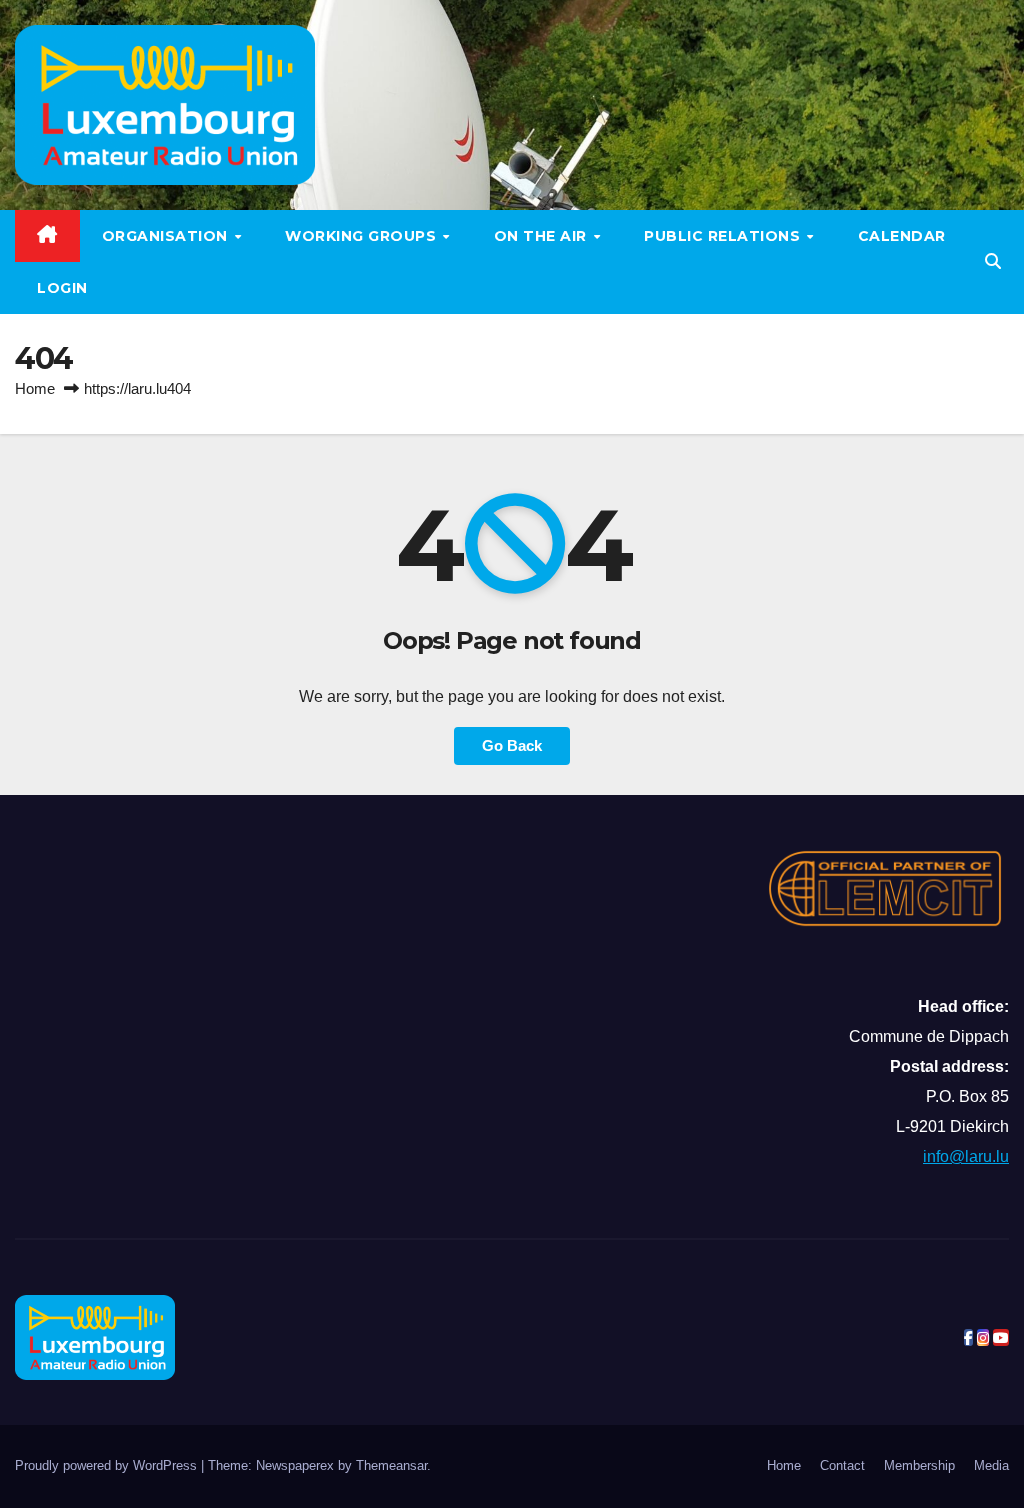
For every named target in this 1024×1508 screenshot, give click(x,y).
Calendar (902, 236)
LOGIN (62, 288)
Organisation (167, 236)
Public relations (724, 236)
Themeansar (391, 1465)
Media (991, 1465)
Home (35, 388)
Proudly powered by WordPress (108, 1465)
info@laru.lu (966, 1156)
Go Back (512, 745)
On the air (543, 236)
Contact (842, 1465)
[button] (993, 261)
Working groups (363, 236)
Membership (919, 1465)
